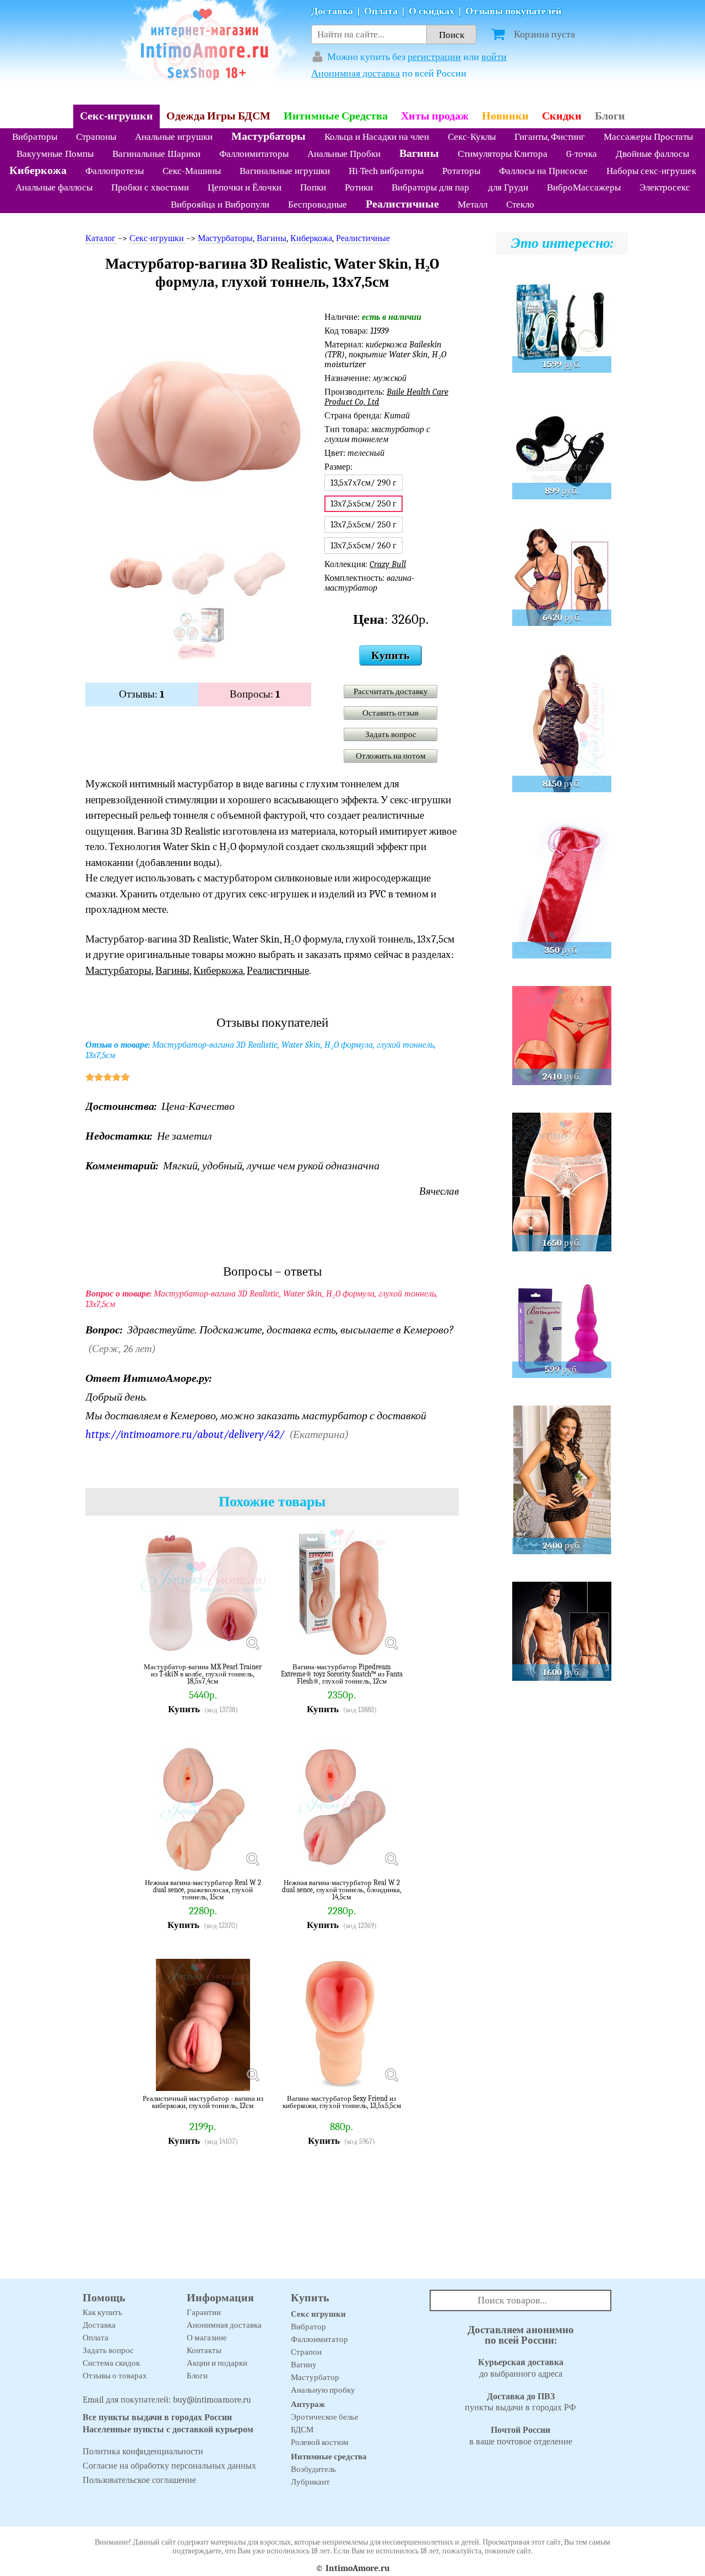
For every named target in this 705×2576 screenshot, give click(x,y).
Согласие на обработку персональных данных (169, 2466)
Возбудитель (313, 2469)
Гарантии (204, 2312)
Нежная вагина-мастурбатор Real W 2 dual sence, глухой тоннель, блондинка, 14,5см (342, 1890)
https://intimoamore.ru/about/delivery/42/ (185, 1434)
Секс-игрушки (116, 116)
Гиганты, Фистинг (550, 137)
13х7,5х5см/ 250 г (364, 525)
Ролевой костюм (320, 2442)
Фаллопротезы (115, 171)
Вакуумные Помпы (55, 154)
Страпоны (96, 137)
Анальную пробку (323, 2390)
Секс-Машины (192, 171)
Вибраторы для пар (430, 187)
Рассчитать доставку (391, 691)
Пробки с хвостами (150, 187)
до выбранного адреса (521, 2368)
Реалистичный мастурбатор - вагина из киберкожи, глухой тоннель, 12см (203, 2102)
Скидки (562, 116)
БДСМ (302, 2430)
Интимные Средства (336, 116)
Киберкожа (38, 170)
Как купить (102, 2312)
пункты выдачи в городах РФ (520, 2402)
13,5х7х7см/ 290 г (364, 483)
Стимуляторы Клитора (503, 154)
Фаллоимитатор (319, 2339)
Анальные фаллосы (54, 187)
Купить (391, 655)
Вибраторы (35, 137)
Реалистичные (402, 204)
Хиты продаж (435, 116)
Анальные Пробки (344, 154)
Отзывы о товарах (115, 2376)
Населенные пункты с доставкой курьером (168, 2430)
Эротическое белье (325, 2417)
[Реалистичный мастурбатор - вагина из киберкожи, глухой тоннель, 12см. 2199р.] (252, 2074)
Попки (313, 187)
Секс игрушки (318, 2314)
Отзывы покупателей (513, 11)
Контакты (204, 2350)
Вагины (419, 153)
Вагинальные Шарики (156, 154)
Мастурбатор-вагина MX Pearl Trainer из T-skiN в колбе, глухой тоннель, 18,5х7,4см (203, 1674)
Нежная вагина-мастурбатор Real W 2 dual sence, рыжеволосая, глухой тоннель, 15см (203, 1890)
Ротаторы (461, 171)
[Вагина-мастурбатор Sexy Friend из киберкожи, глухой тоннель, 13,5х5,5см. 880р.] (391, 2074)
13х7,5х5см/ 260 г (364, 546)
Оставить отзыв (391, 713)
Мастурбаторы (269, 136)
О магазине (207, 2338)
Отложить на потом (391, 756)
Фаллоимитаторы (254, 154)
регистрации (434, 57)
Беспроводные (318, 205)
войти (494, 57)
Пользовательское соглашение (139, 2480)
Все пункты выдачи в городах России (157, 2417)
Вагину (304, 2365)
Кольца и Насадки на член (377, 137)
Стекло (520, 205)
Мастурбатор (315, 2377)
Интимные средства (329, 2457)
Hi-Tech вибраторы (386, 171)
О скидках (432, 11)
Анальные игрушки (174, 137)
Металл (473, 205)
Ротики (359, 187)
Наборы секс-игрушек (651, 171)
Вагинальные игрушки (285, 171)
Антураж (308, 2404)
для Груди (508, 187)
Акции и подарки (217, 2363)
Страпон (306, 2352)
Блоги (610, 116)
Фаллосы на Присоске (543, 171)
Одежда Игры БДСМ (218, 116)
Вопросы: (255, 694)
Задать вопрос (391, 734)
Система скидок (111, 2363)
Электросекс (665, 187)
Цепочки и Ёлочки (245, 187)
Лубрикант (310, 2482)
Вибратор (308, 2327)
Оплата (381, 11)
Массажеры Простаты (648, 137)
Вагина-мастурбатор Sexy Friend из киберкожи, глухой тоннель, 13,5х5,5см (342, 2102)
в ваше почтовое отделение (521, 2436)
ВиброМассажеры (584, 187)
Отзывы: (142, 694)
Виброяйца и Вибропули (220, 205)
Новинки (505, 116)
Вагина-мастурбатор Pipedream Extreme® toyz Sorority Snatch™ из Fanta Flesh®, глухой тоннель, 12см (342, 1674)
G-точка (582, 154)
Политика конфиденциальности (143, 2452)
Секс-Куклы (472, 137)
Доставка (332, 11)
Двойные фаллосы (652, 154)
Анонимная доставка (356, 73)
